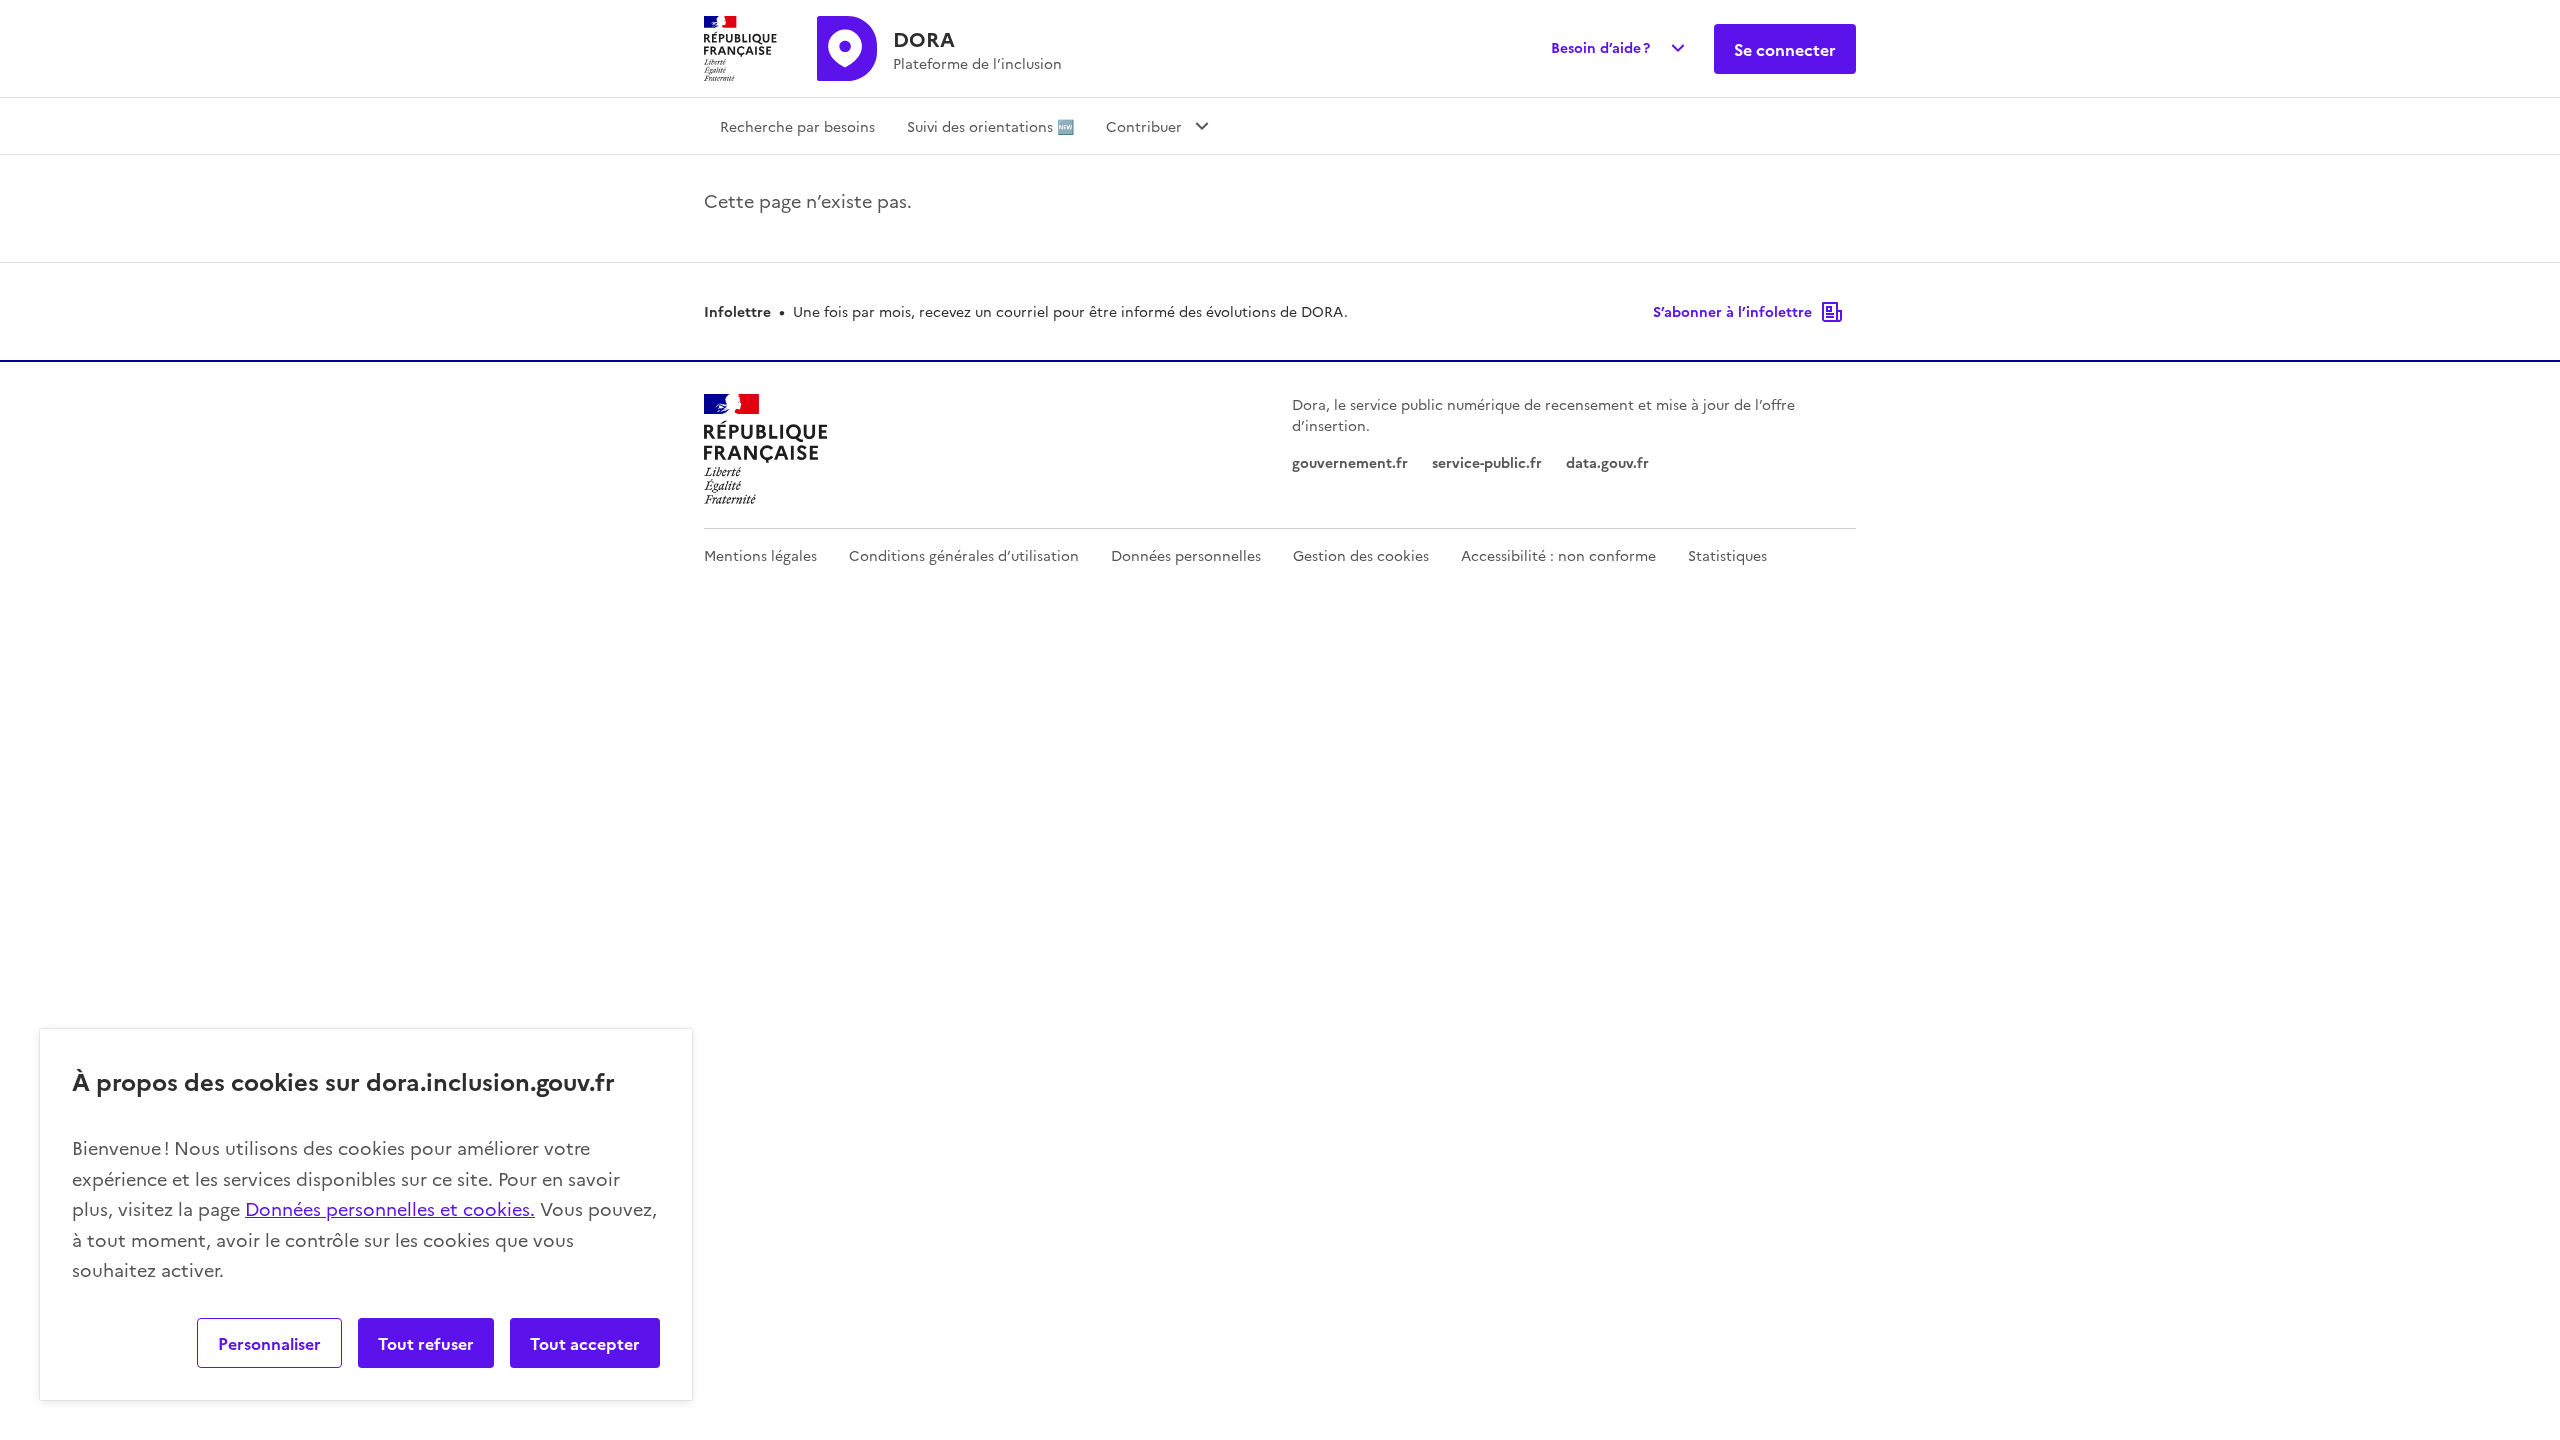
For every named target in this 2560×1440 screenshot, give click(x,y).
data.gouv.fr (1607, 462)
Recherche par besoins (797, 126)
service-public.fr (1487, 462)
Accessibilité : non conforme (1558, 555)
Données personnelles (1186, 555)
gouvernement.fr (1350, 462)
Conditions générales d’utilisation (964, 555)
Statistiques (1727, 555)
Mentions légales (760, 555)
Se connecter (1785, 49)
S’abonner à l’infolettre (1732, 311)
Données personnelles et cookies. (390, 1208)
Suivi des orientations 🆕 (990, 126)
